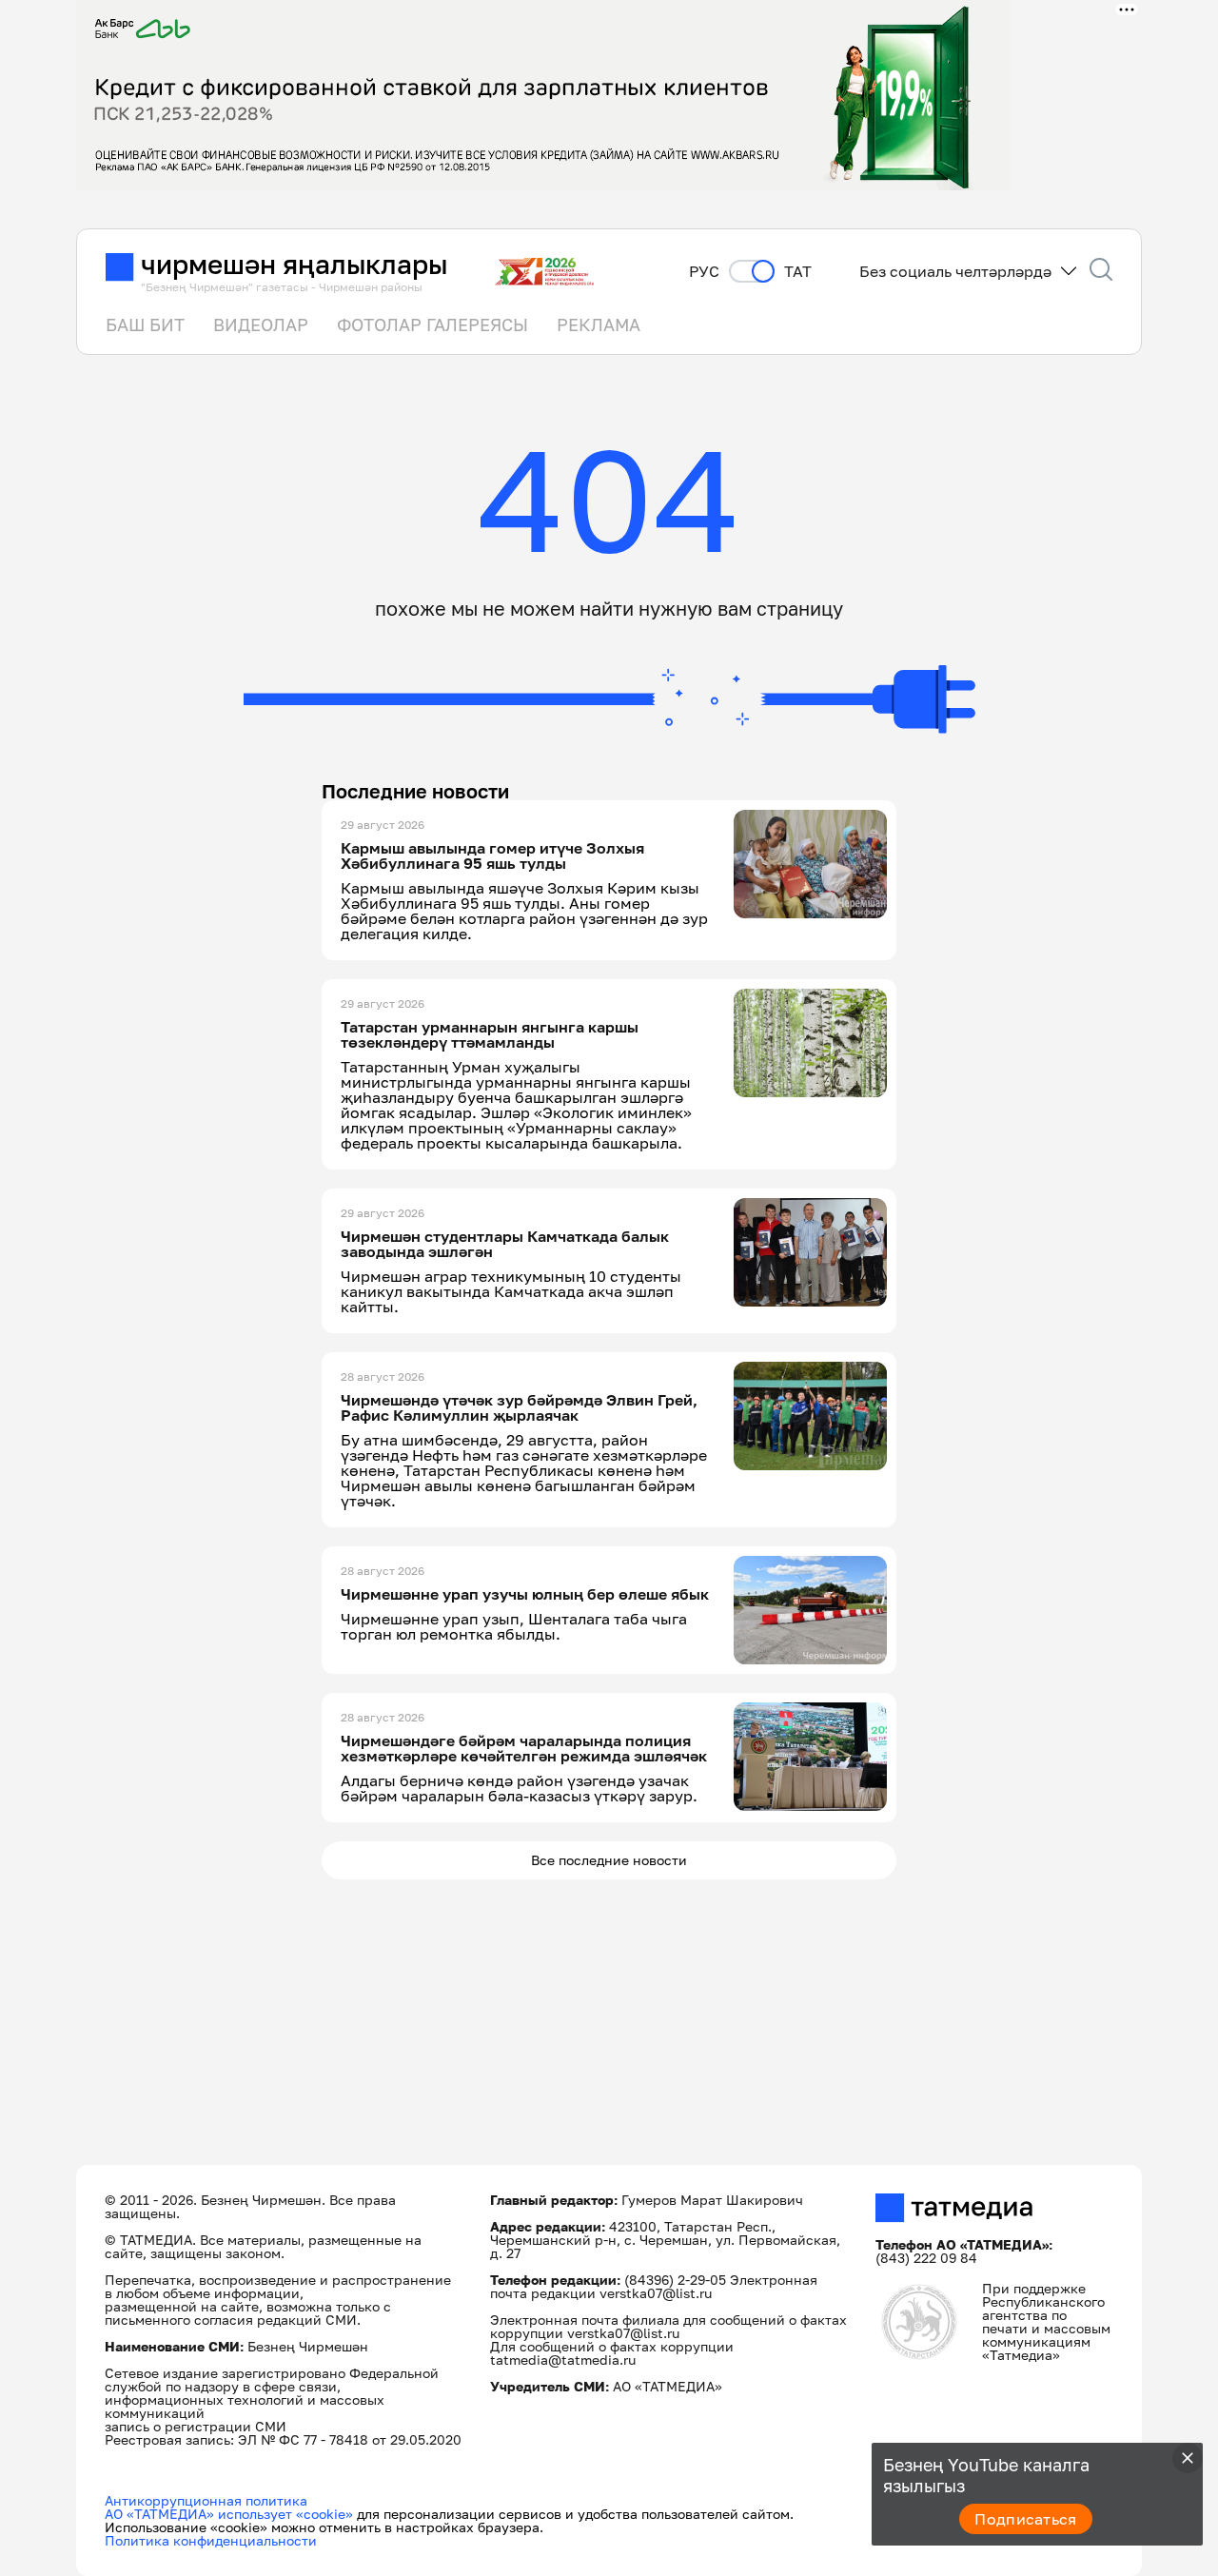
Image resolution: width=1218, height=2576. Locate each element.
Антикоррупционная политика (206, 2500)
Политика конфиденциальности (211, 2540)
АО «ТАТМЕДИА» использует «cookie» (229, 2514)
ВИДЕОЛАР (261, 324)
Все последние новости (609, 1860)
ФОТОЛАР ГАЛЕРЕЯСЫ (432, 324)
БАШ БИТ (145, 324)
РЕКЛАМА (599, 324)
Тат (798, 272)
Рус (704, 272)
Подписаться (1026, 2519)
